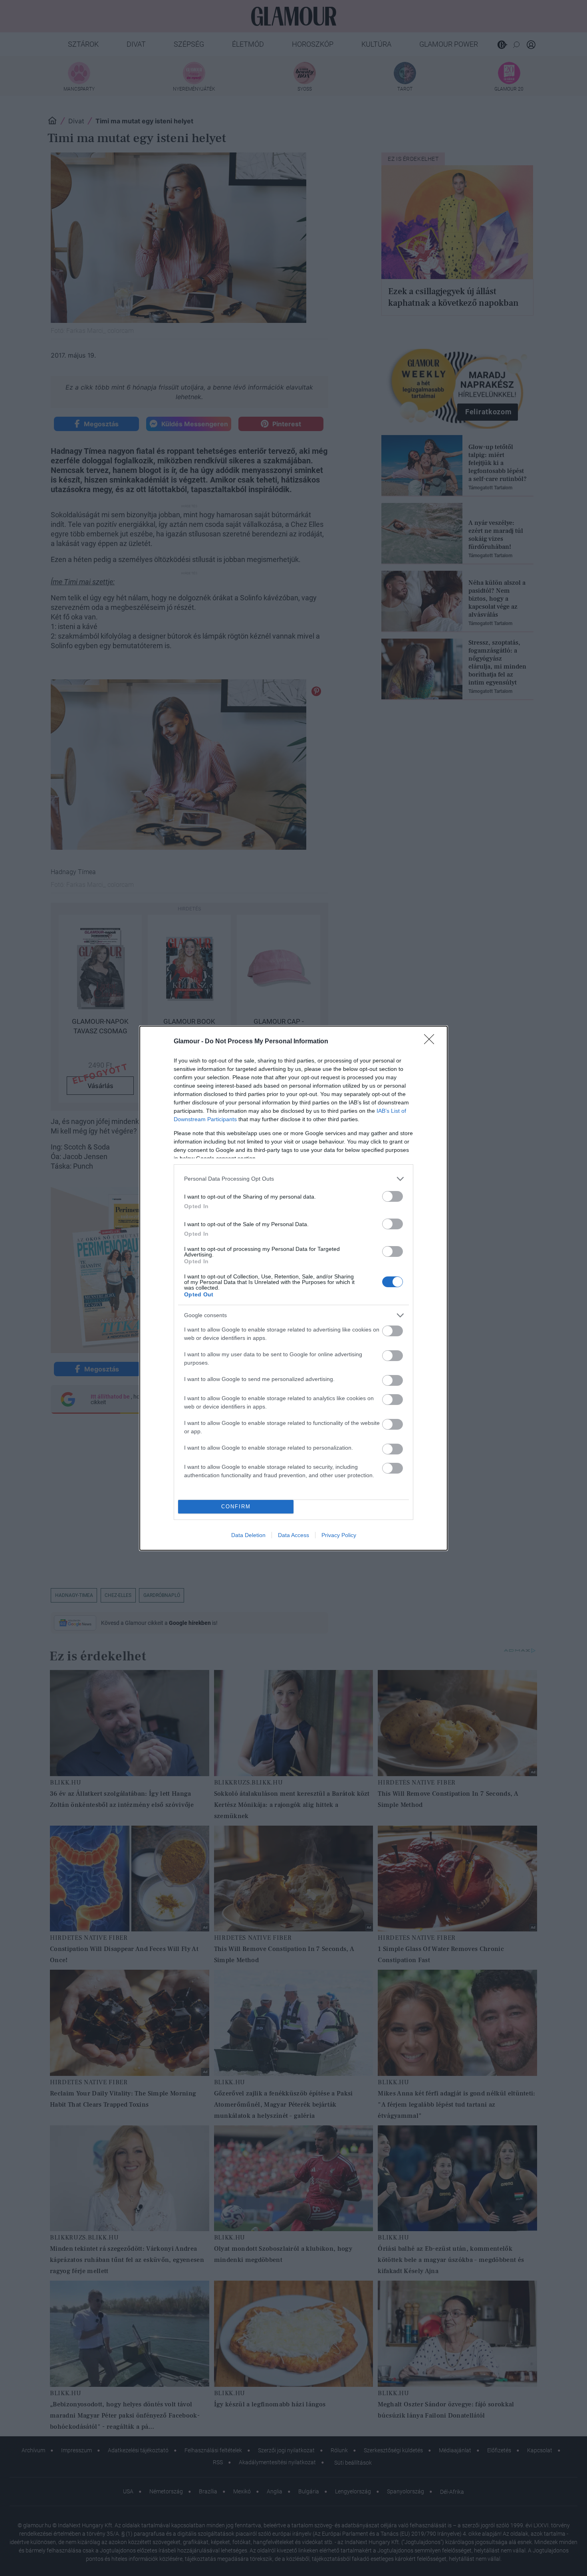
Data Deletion (248, 1535)
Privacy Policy (339, 1535)
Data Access (293, 1535)
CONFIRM (236, 1507)
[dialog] (293, 1288)
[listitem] (293, 1179)
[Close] (432, 1042)
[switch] (393, 1196)
